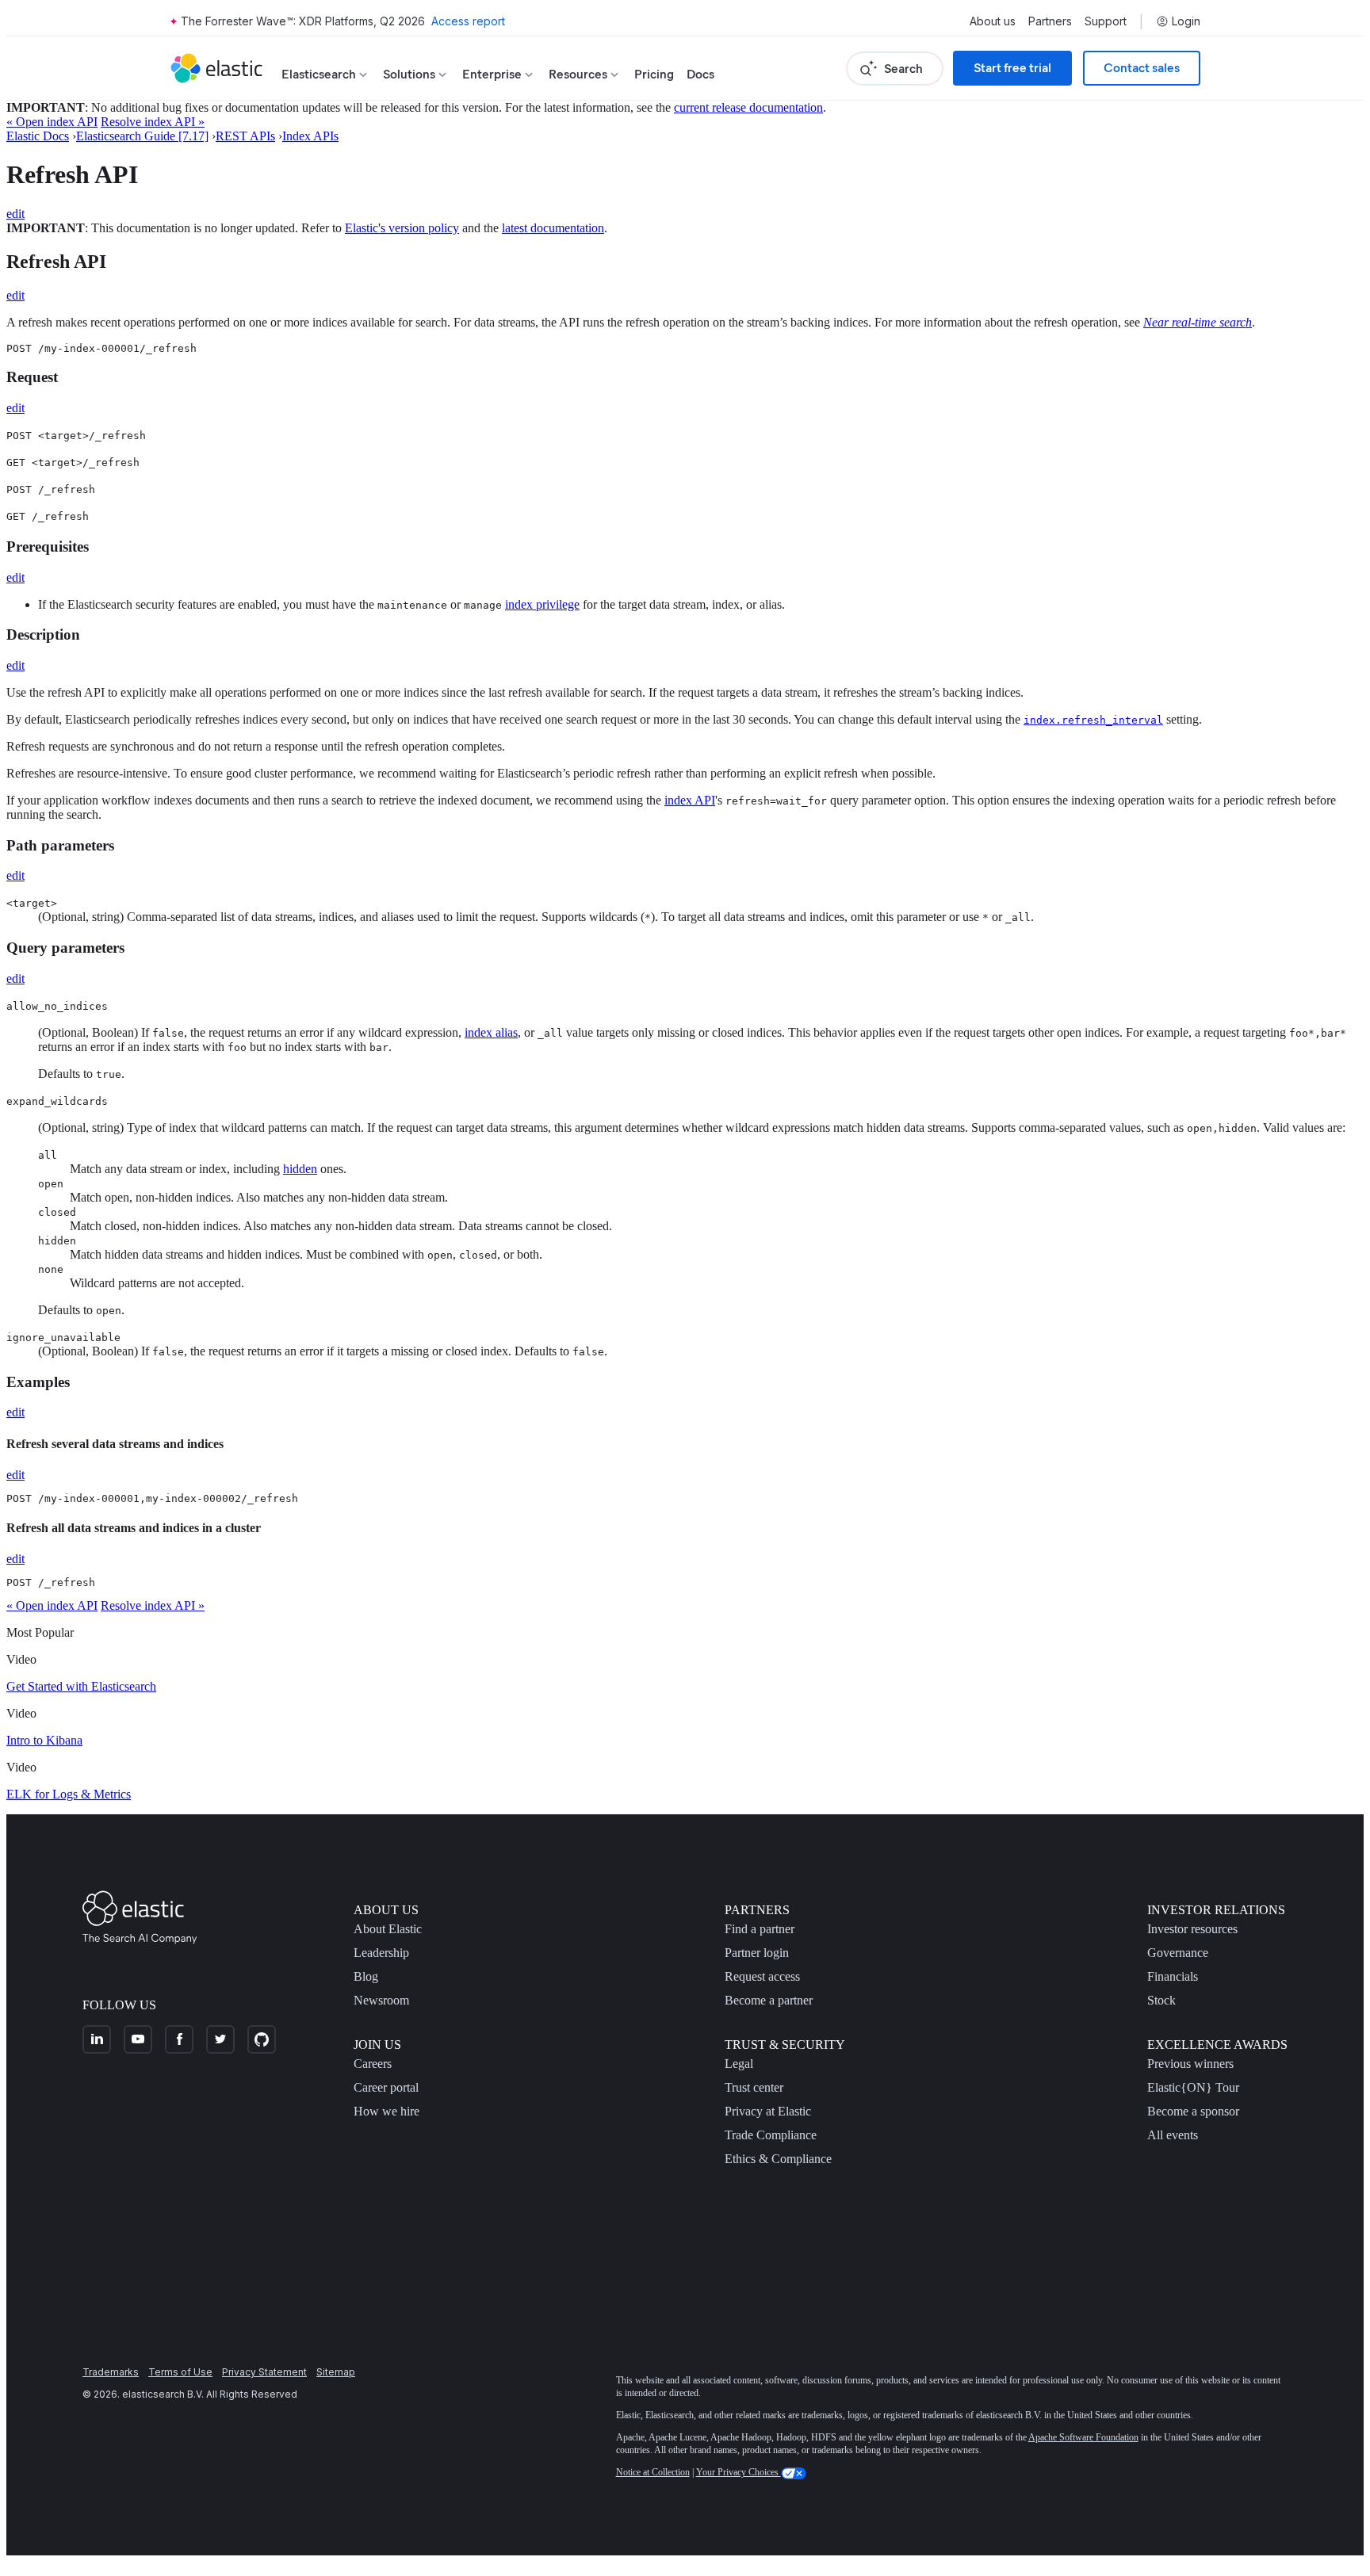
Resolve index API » (153, 122)
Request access (762, 1976)
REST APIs (245, 136)
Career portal (386, 2087)
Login (1186, 21)
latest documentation (553, 228)
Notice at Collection (653, 2472)
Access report (468, 21)
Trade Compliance (771, 2135)
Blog (366, 1976)
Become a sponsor (1193, 2111)
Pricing (654, 74)
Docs (700, 74)
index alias (491, 1032)
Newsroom (381, 2000)
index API (690, 800)
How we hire (387, 2111)
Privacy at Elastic (768, 2111)
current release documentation (748, 107)
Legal (739, 2064)
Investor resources (1192, 1929)
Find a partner (760, 1929)
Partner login (757, 1953)
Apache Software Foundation (1083, 2437)
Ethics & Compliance (778, 2159)
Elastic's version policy (402, 228)
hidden (300, 1169)
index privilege (542, 604)
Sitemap (336, 2372)
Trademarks (111, 2372)
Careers (373, 2064)
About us (993, 21)
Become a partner (769, 2000)
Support (1106, 21)
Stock (1161, 2000)
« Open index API (52, 122)
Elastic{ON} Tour (1193, 2087)
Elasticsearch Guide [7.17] (142, 136)
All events (1173, 2135)
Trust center (754, 2087)
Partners (1050, 21)
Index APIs (310, 136)
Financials (1173, 1976)
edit (15, 214)
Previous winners (1190, 2064)
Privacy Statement (264, 2372)
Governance (1178, 1953)
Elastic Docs (38, 136)
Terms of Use (180, 2372)
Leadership (381, 1953)
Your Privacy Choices (739, 2472)
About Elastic (388, 1929)
